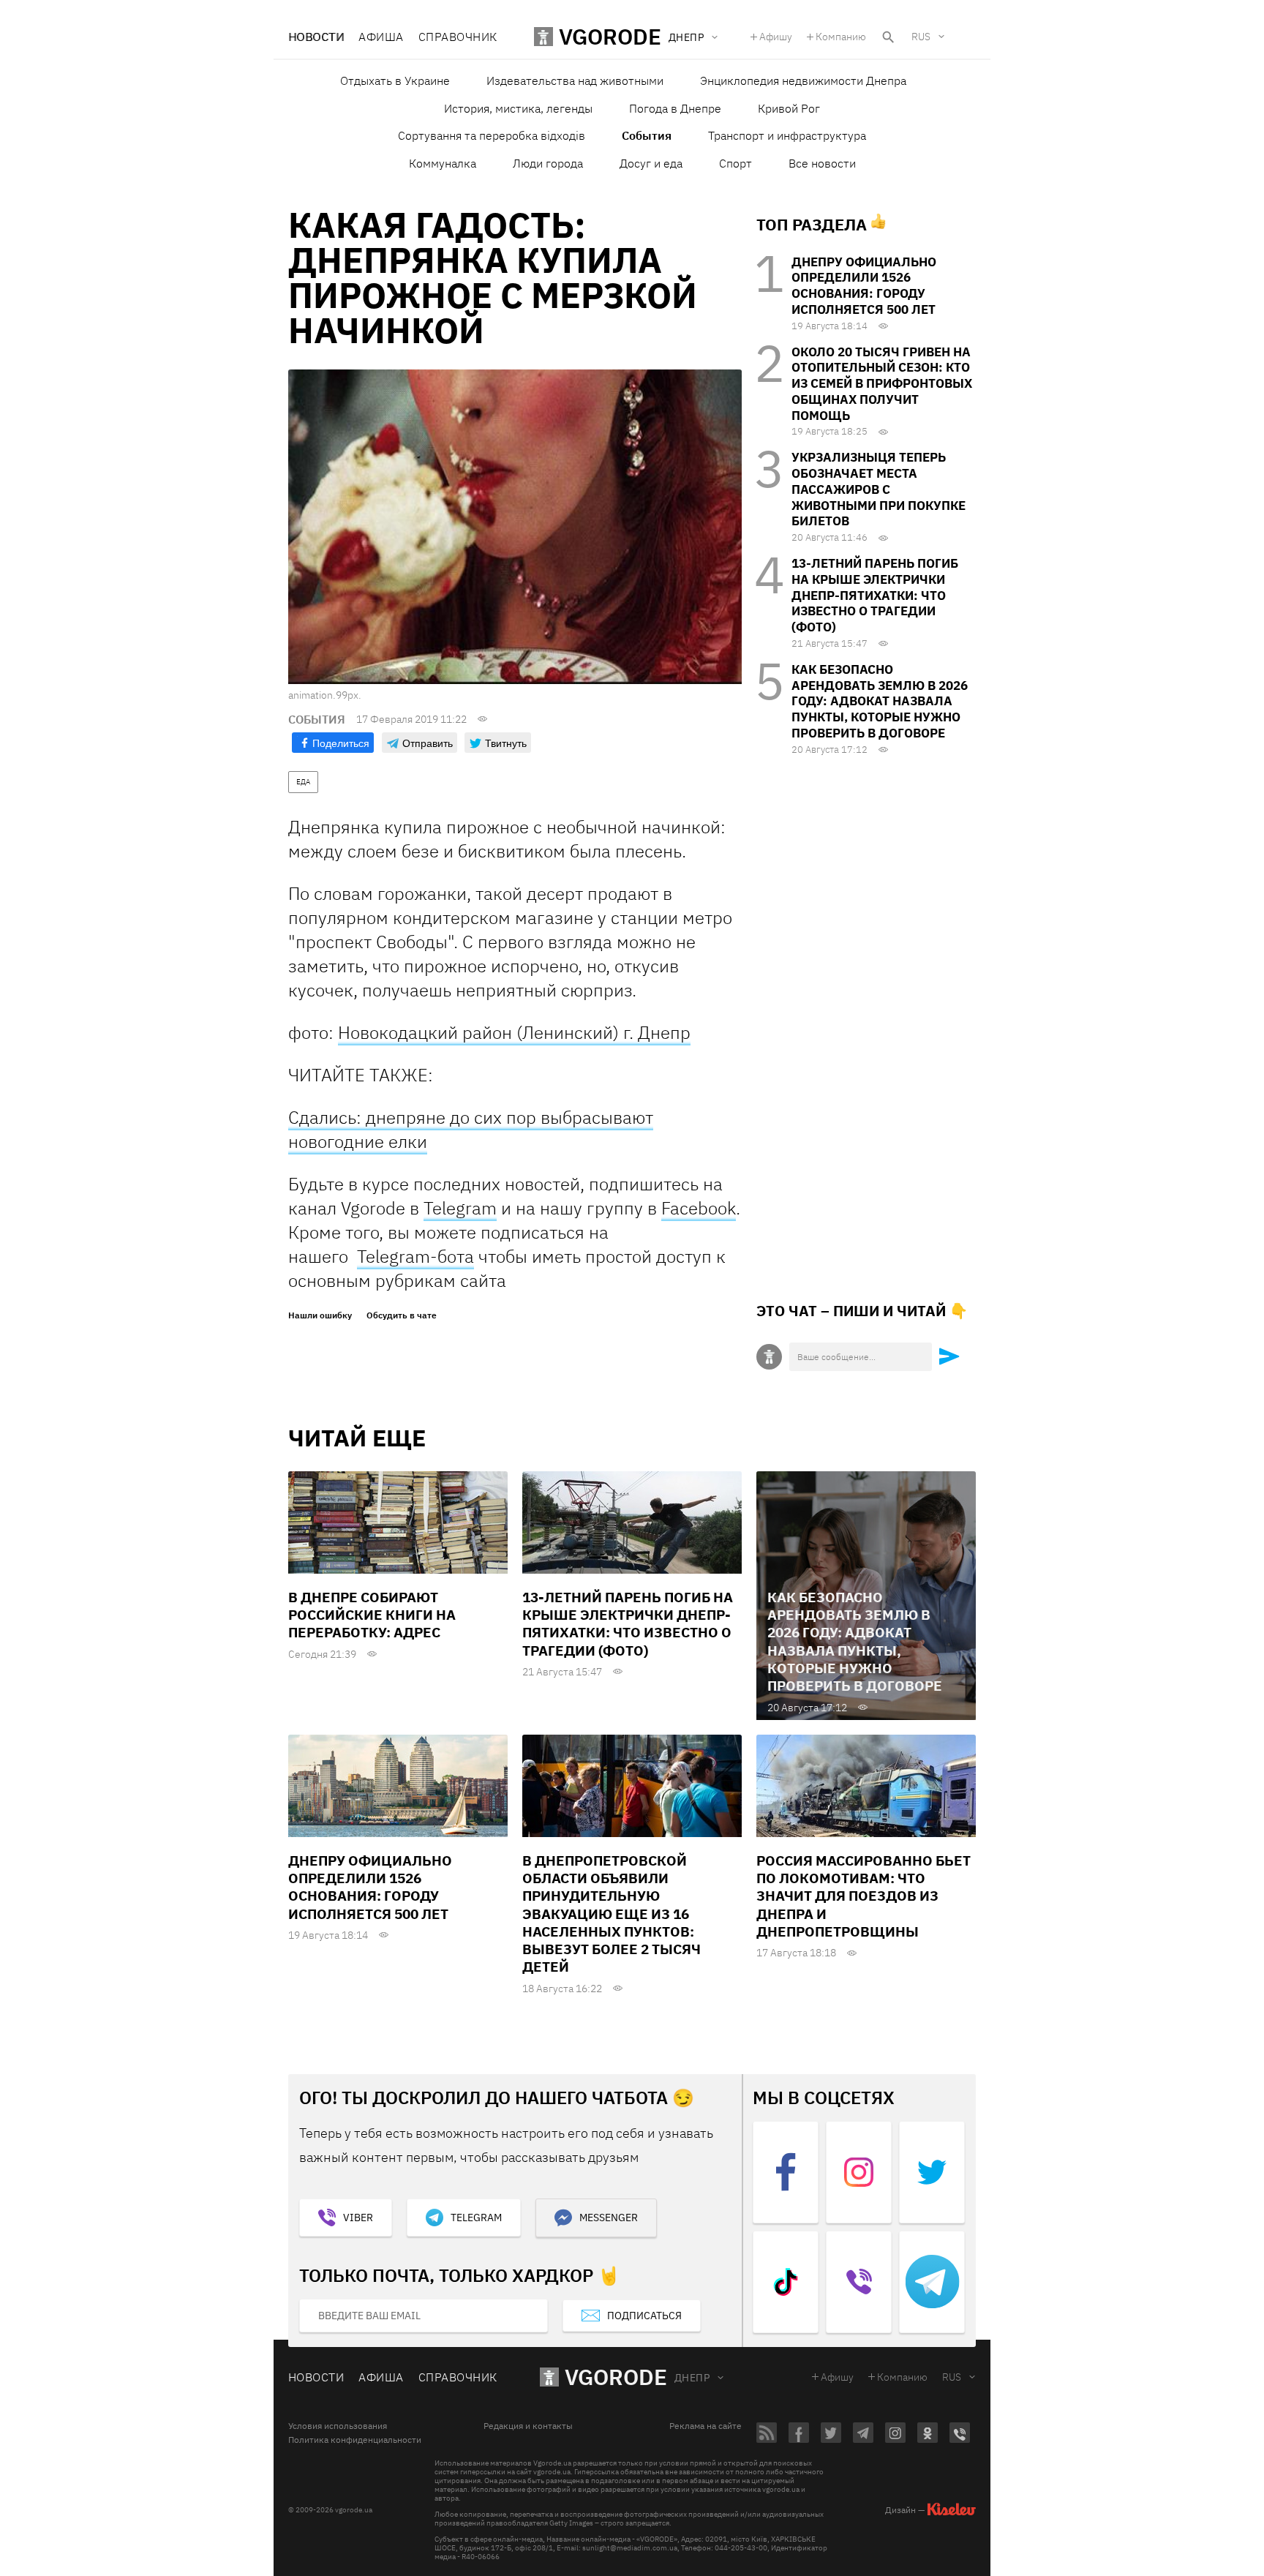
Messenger (609, 2218)
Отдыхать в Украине (395, 80)
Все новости (822, 163)
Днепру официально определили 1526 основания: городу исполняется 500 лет (864, 286)
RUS (921, 37)
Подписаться (644, 2316)
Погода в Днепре (675, 108)
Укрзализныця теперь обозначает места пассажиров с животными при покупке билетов (879, 489)
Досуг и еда (651, 163)
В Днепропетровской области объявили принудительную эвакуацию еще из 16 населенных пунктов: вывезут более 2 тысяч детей (612, 1914)
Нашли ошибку (320, 1315)
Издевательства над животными (575, 80)
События (647, 135)
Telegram (460, 1208)
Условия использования (338, 2426)
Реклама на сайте (706, 2426)
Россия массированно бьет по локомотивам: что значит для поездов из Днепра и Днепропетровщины (864, 1896)
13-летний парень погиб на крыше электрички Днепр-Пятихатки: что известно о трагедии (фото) (875, 595)
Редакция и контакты (528, 2426)
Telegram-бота (415, 1256)
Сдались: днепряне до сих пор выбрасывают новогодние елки (471, 1129)
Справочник (458, 37)
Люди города (548, 163)
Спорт (736, 163)
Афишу (776, 37)
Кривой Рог (789, 108)
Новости (316, 37)
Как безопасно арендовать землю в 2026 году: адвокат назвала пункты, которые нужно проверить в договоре (880, 701)
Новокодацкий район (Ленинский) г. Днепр (514, 1032)
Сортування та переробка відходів (492, 135)
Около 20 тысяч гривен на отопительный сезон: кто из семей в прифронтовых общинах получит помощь (882, 384)
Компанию (841, 37)
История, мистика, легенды (518, 108)
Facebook (699, 1208)
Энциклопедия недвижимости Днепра (803, 80)
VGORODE (616, 2377)
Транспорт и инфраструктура (787, 135)
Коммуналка (443, 163)
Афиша (381, 37)
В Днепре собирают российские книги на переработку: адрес (372, 1615)
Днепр (692, 2378)
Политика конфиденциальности (355, 2440)
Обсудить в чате (402, 1315)
